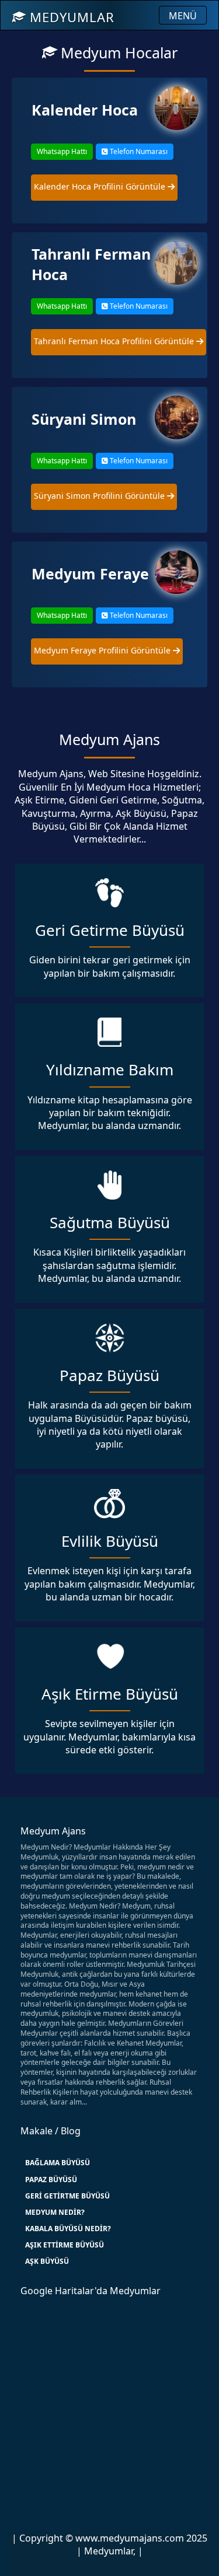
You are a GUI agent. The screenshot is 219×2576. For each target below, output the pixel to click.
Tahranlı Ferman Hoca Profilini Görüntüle (115, 341)
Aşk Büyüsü (47, 2261)
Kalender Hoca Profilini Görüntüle (101, 186)
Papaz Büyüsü (51, 2180)
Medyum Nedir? (55, 2212)
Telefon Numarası (138, 151)
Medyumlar (70, 17)
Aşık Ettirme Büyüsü (65, 2245)
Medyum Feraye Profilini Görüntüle (103, 650)
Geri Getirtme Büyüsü (67, 2196)
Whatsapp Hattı (62, 151)
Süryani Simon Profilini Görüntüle (100, 496)
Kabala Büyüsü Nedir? (68, 2229)
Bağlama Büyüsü (58, 2163)
